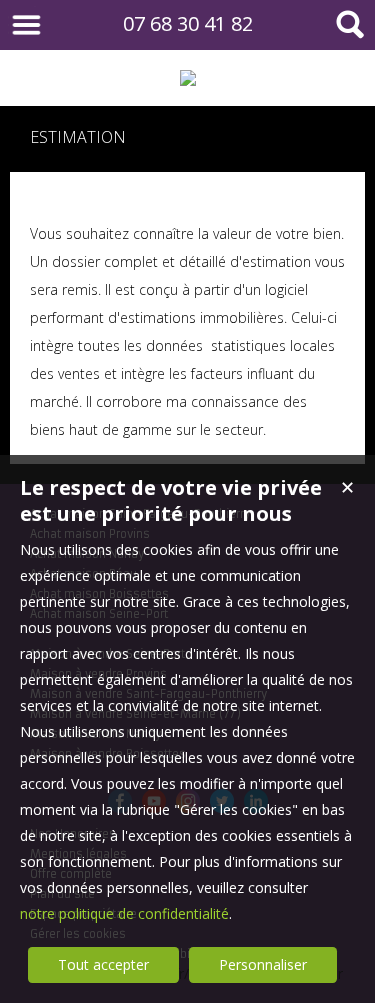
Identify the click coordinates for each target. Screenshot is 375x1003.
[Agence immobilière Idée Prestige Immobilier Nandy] (187, 78)
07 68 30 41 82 (188, 23)
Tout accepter (103, 964)
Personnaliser (263, 964)
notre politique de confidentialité (124, 913)
